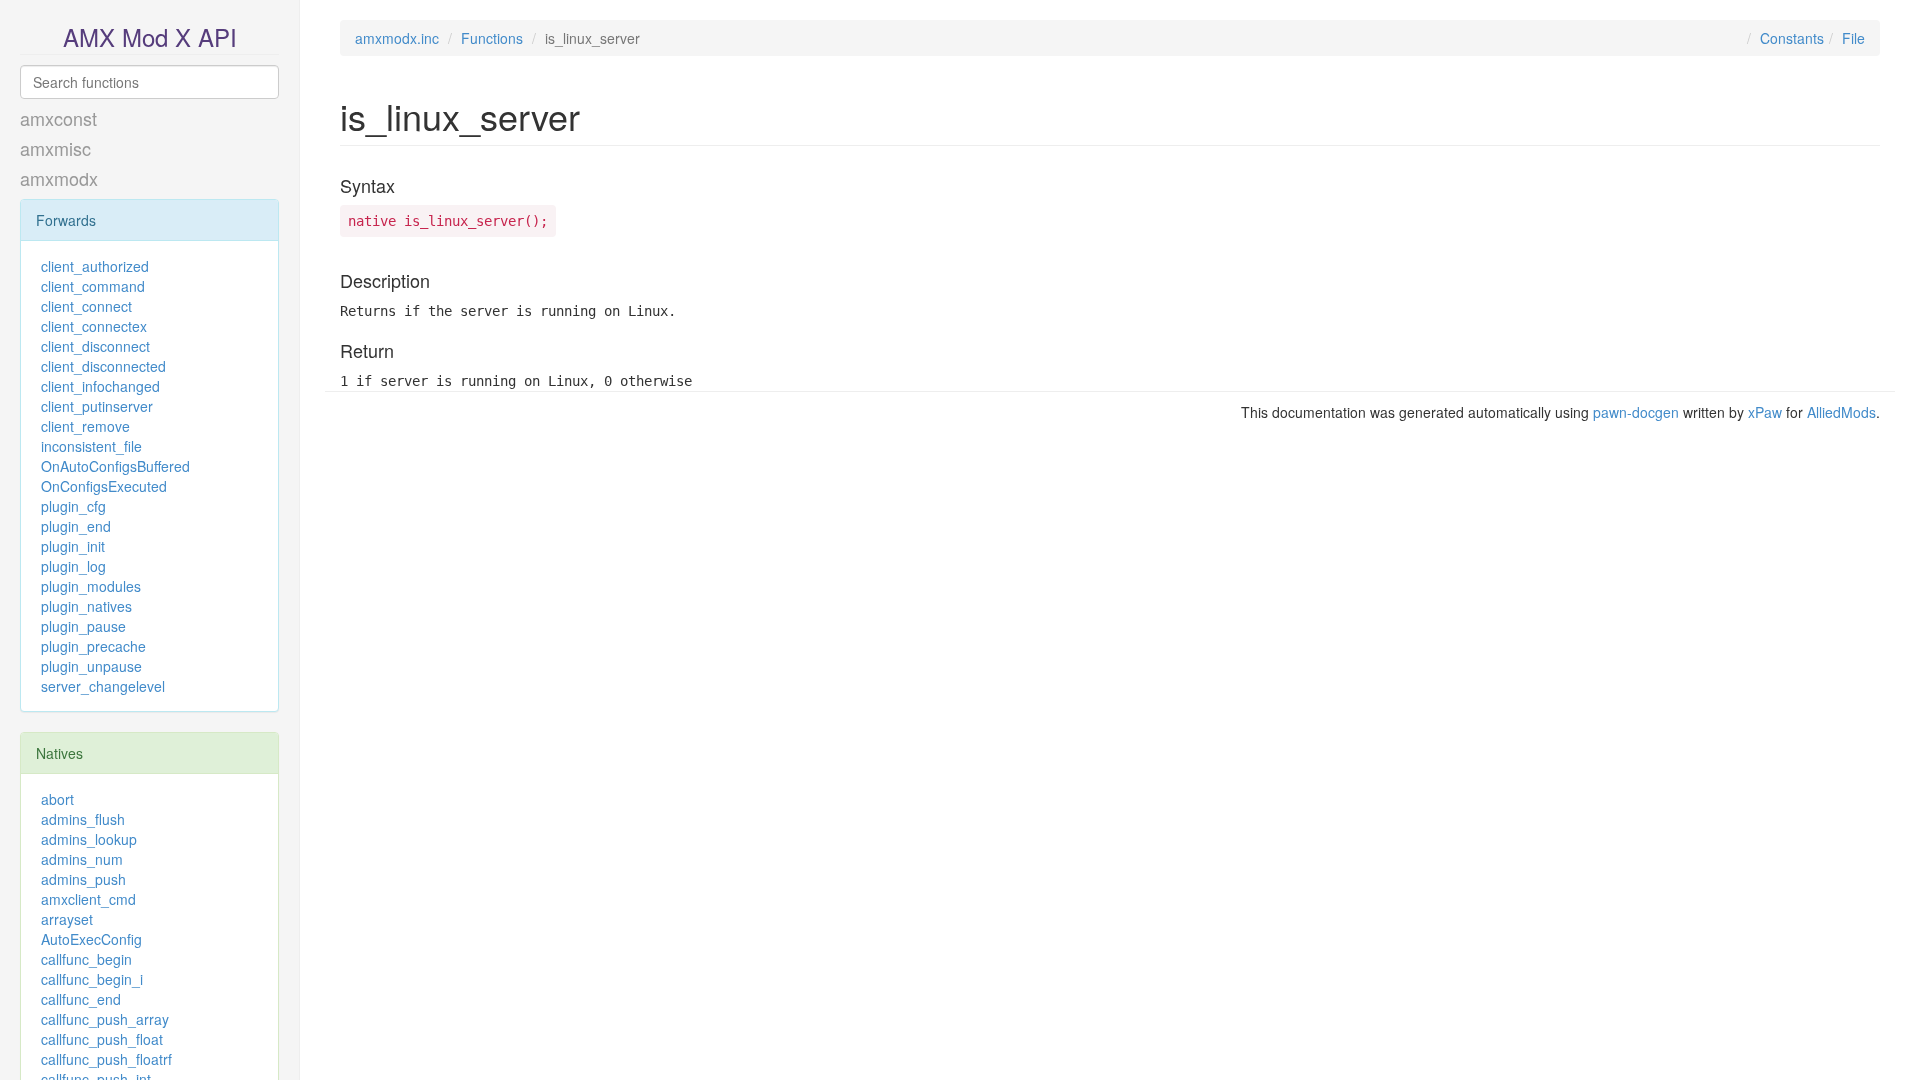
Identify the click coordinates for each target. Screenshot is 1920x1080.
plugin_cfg (73, 506)
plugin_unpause (91, 666)
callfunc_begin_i (92, 979)
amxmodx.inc (397, 38)
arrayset (67, 919)
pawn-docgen (1636, 412)
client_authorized (95, 266)
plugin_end (76, 526)
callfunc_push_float (102, 1039)
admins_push (83, 879)
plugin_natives (86, 606)
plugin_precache (93, 646)
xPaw (1765, 412)
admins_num (82, 859)
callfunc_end (81, 999)
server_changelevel (103, 686)
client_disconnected (103, 366)
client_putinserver (97, 406)
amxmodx (59, 178)
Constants (1792, 38)
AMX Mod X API (150, 36)
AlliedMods (1841, 412)
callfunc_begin (86, 959)
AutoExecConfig (91, 939)
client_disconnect (95, 346)
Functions (492, 38)
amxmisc (55, 148)
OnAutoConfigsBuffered (115, 466)
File (1853, 38)
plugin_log (73, 566)
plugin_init (73, 546)
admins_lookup (89, 839)
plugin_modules (91, 586)
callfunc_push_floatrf (106, 1059)
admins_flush (83, 819)
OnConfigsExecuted (104, 486)
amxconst (58, 118)
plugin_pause (83, 626)
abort (57, 799)
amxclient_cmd (88, 899)
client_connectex (94, 326)
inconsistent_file (91, 446)
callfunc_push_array (105, 1019)
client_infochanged (100, 386)
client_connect (86, 306)
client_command (93, 286)
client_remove (85, 426)
